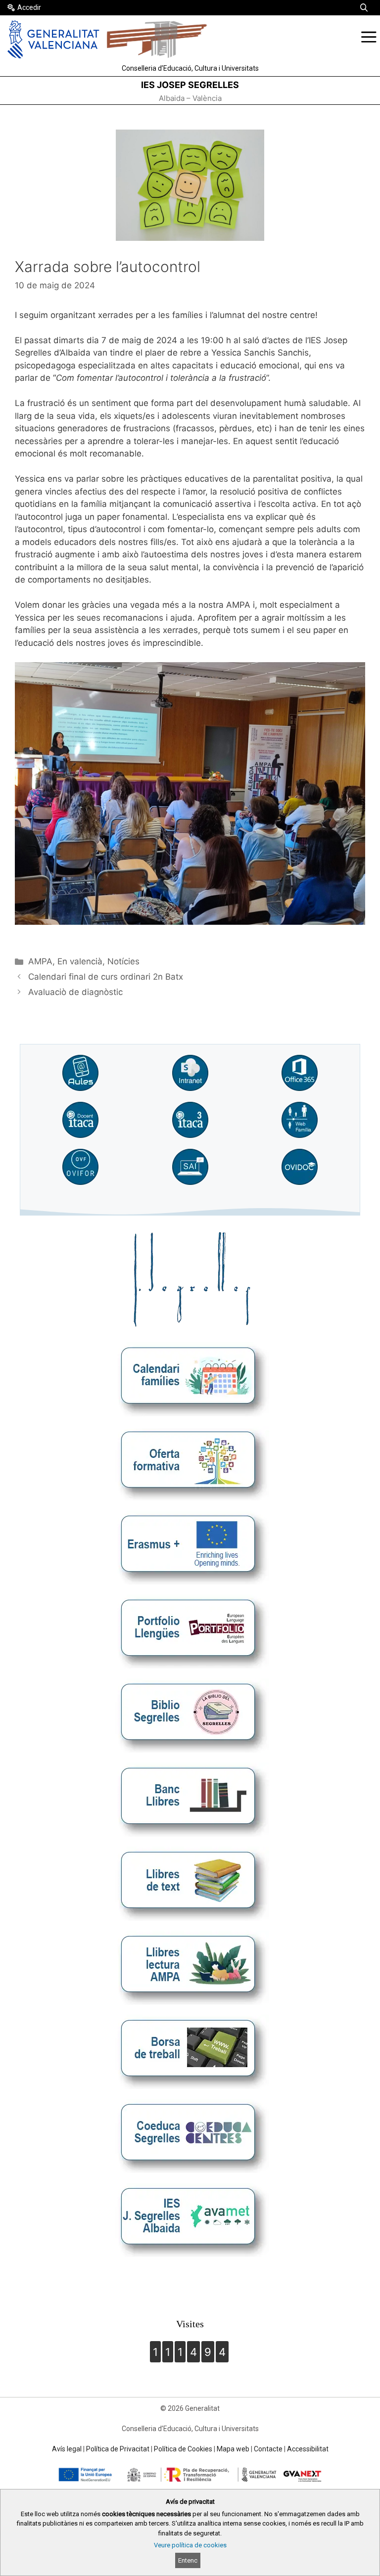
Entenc (188, 2560)
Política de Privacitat (118, 2449)
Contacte (268, 2449)
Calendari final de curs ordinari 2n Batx (106, 977)
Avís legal (67, 2449)
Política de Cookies (183, 2449)
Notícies (123, 961)
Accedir (29, 7)
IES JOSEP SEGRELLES (190, 85)
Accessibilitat (308, 2449)
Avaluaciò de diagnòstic (75, 992)
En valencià (80, 961)
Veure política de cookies (190, 2545)
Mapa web (233, 2449)
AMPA (40, 961)
